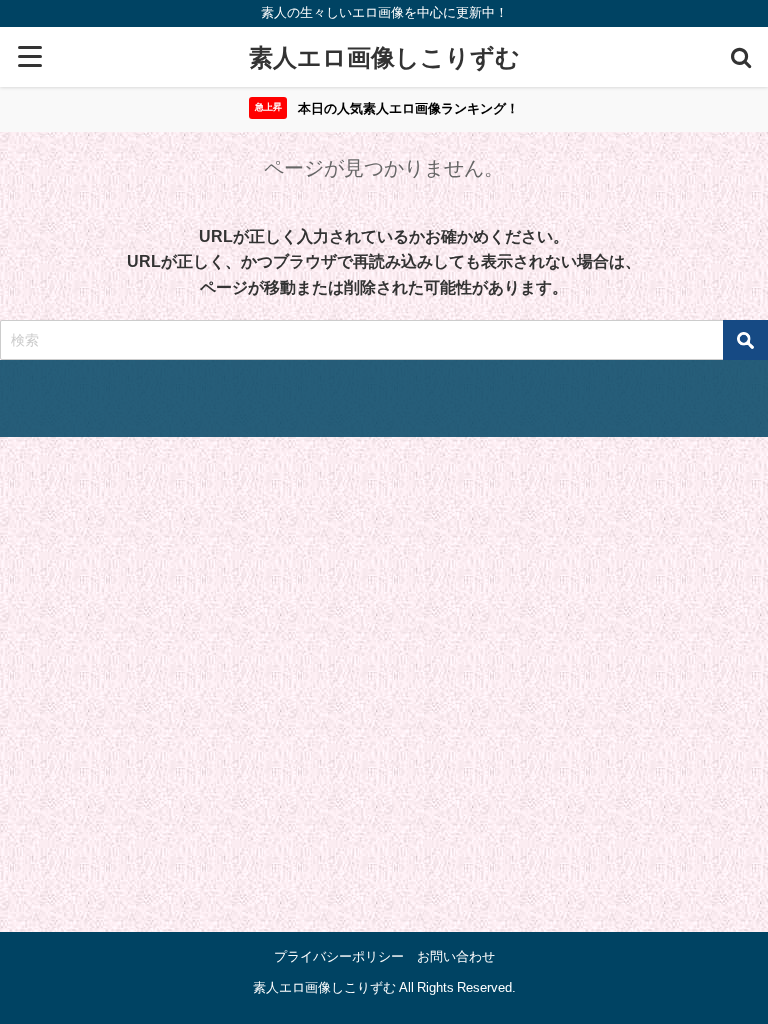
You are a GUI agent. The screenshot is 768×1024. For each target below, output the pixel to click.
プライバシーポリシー (339, 956)
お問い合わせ (456, 956)
